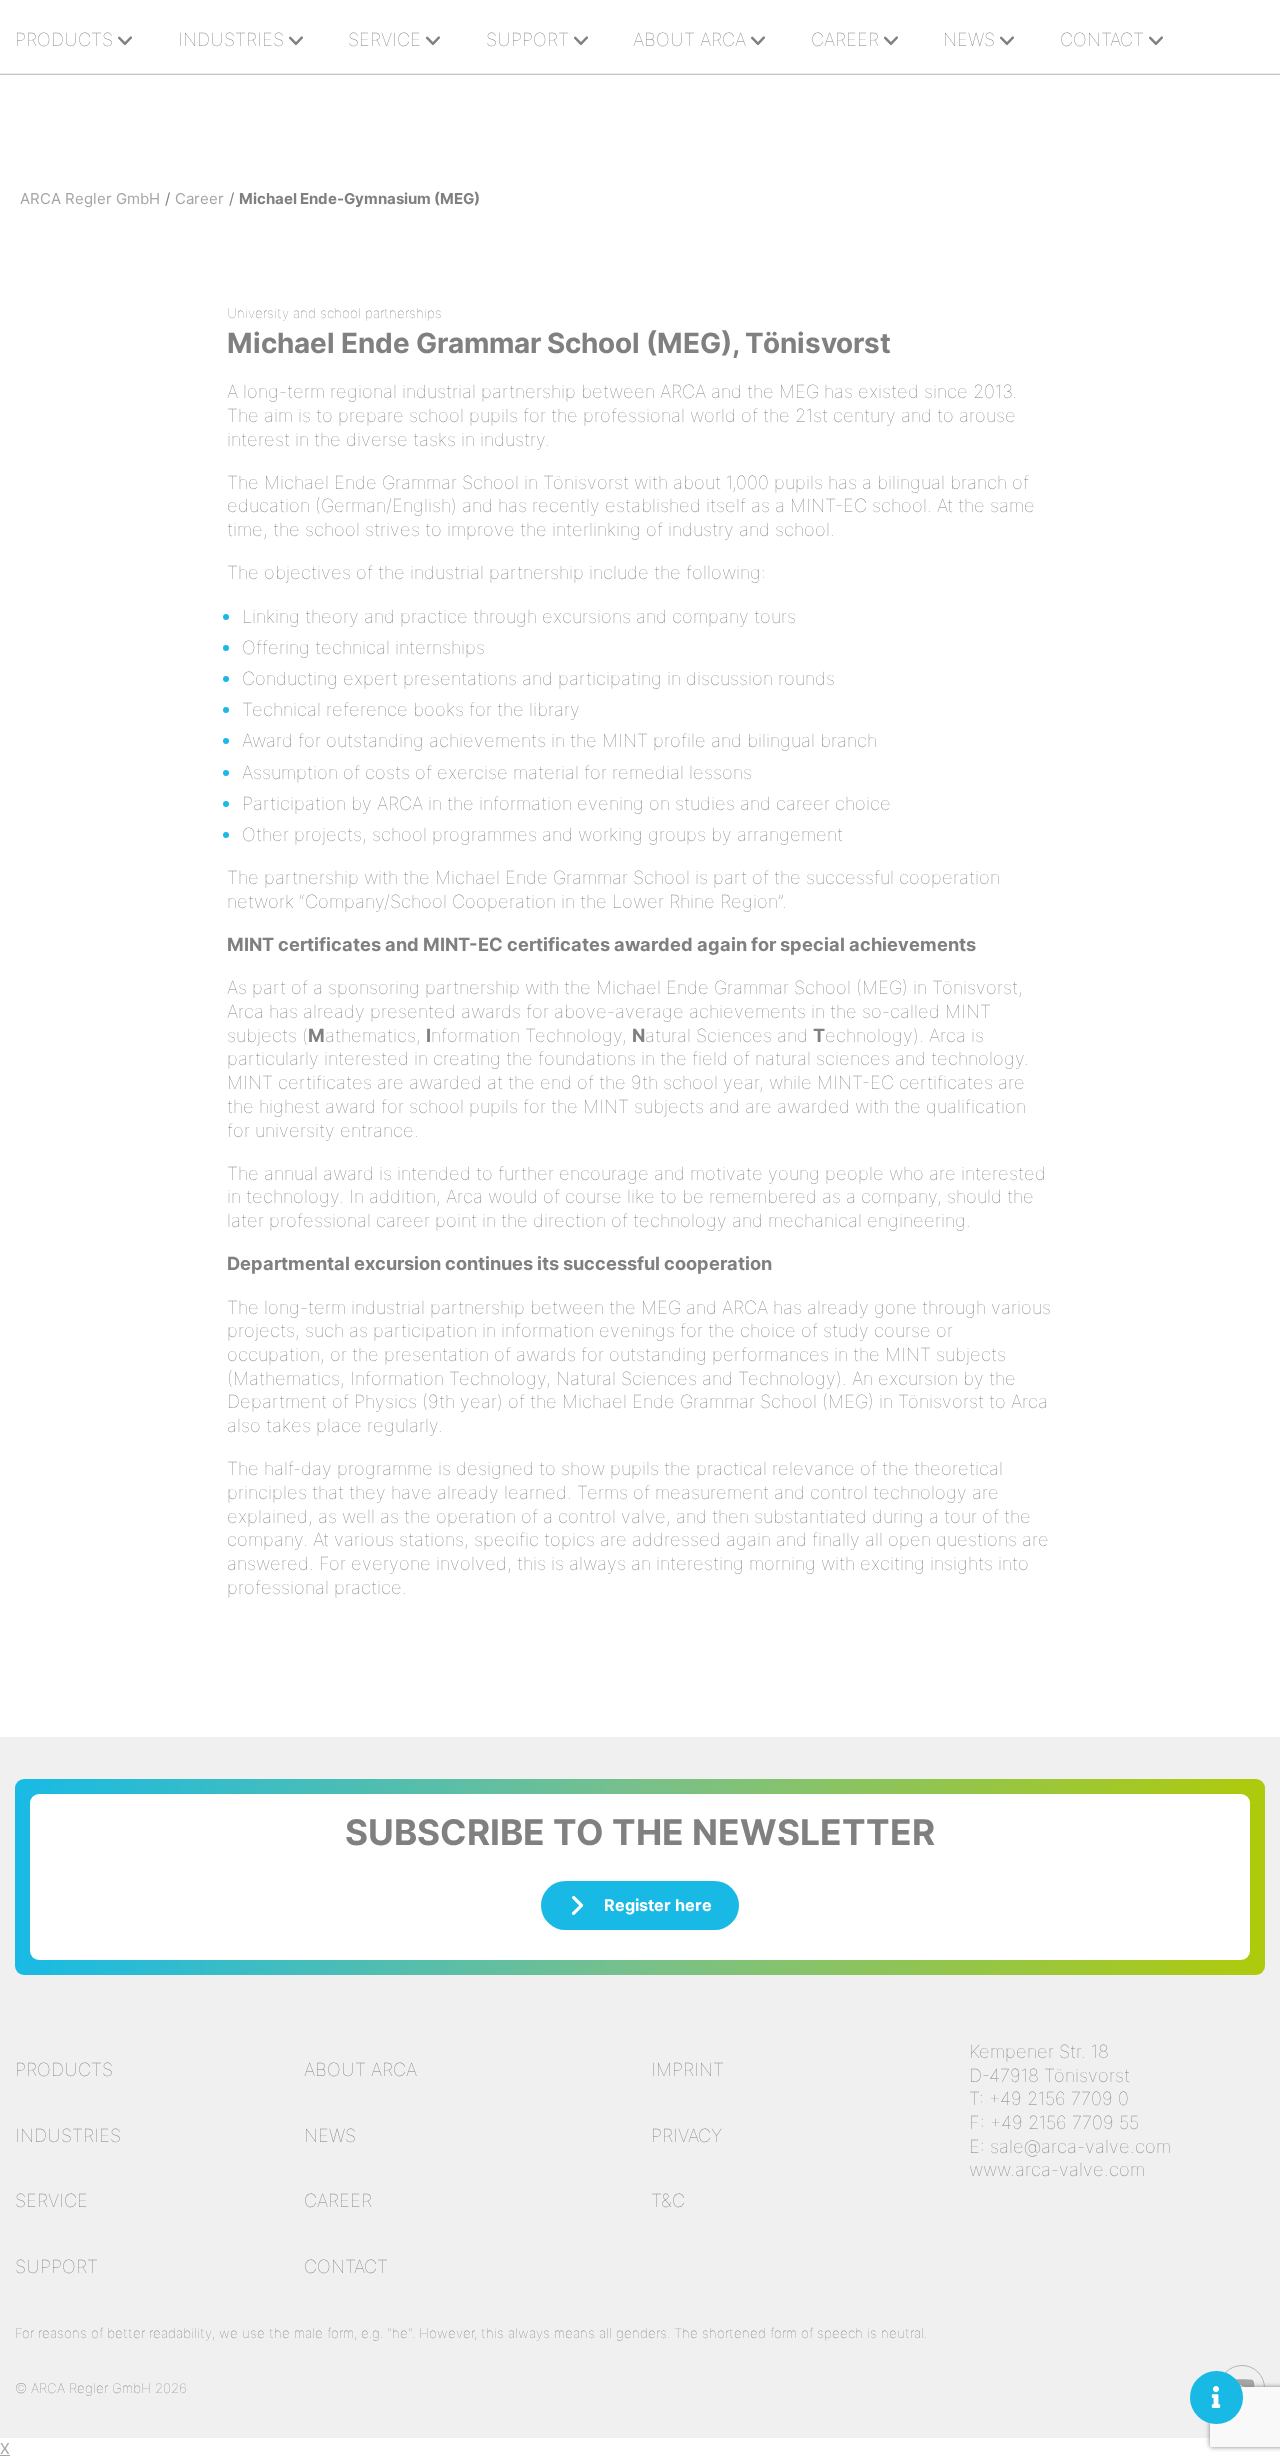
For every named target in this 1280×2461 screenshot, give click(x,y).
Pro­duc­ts (64, 39)
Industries (68, 2135)
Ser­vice (384, 39)
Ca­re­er (845, 39)
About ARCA (689, 39)
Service (51, 2200)
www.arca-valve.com (1057, 2169)
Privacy (686, 2135)
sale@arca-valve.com (1080, 2146)
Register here (658, 1905)
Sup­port (527, 39)
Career (338, 2200)
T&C (668, 2200)
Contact (346, 2266)
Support (56, 2266)
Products (64, 2069)
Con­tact (1102, 39)
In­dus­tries (231, 39)
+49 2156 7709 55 (1064, 2122)
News (969, 39)
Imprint (687, 2069)
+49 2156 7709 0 (1059, 2098)
